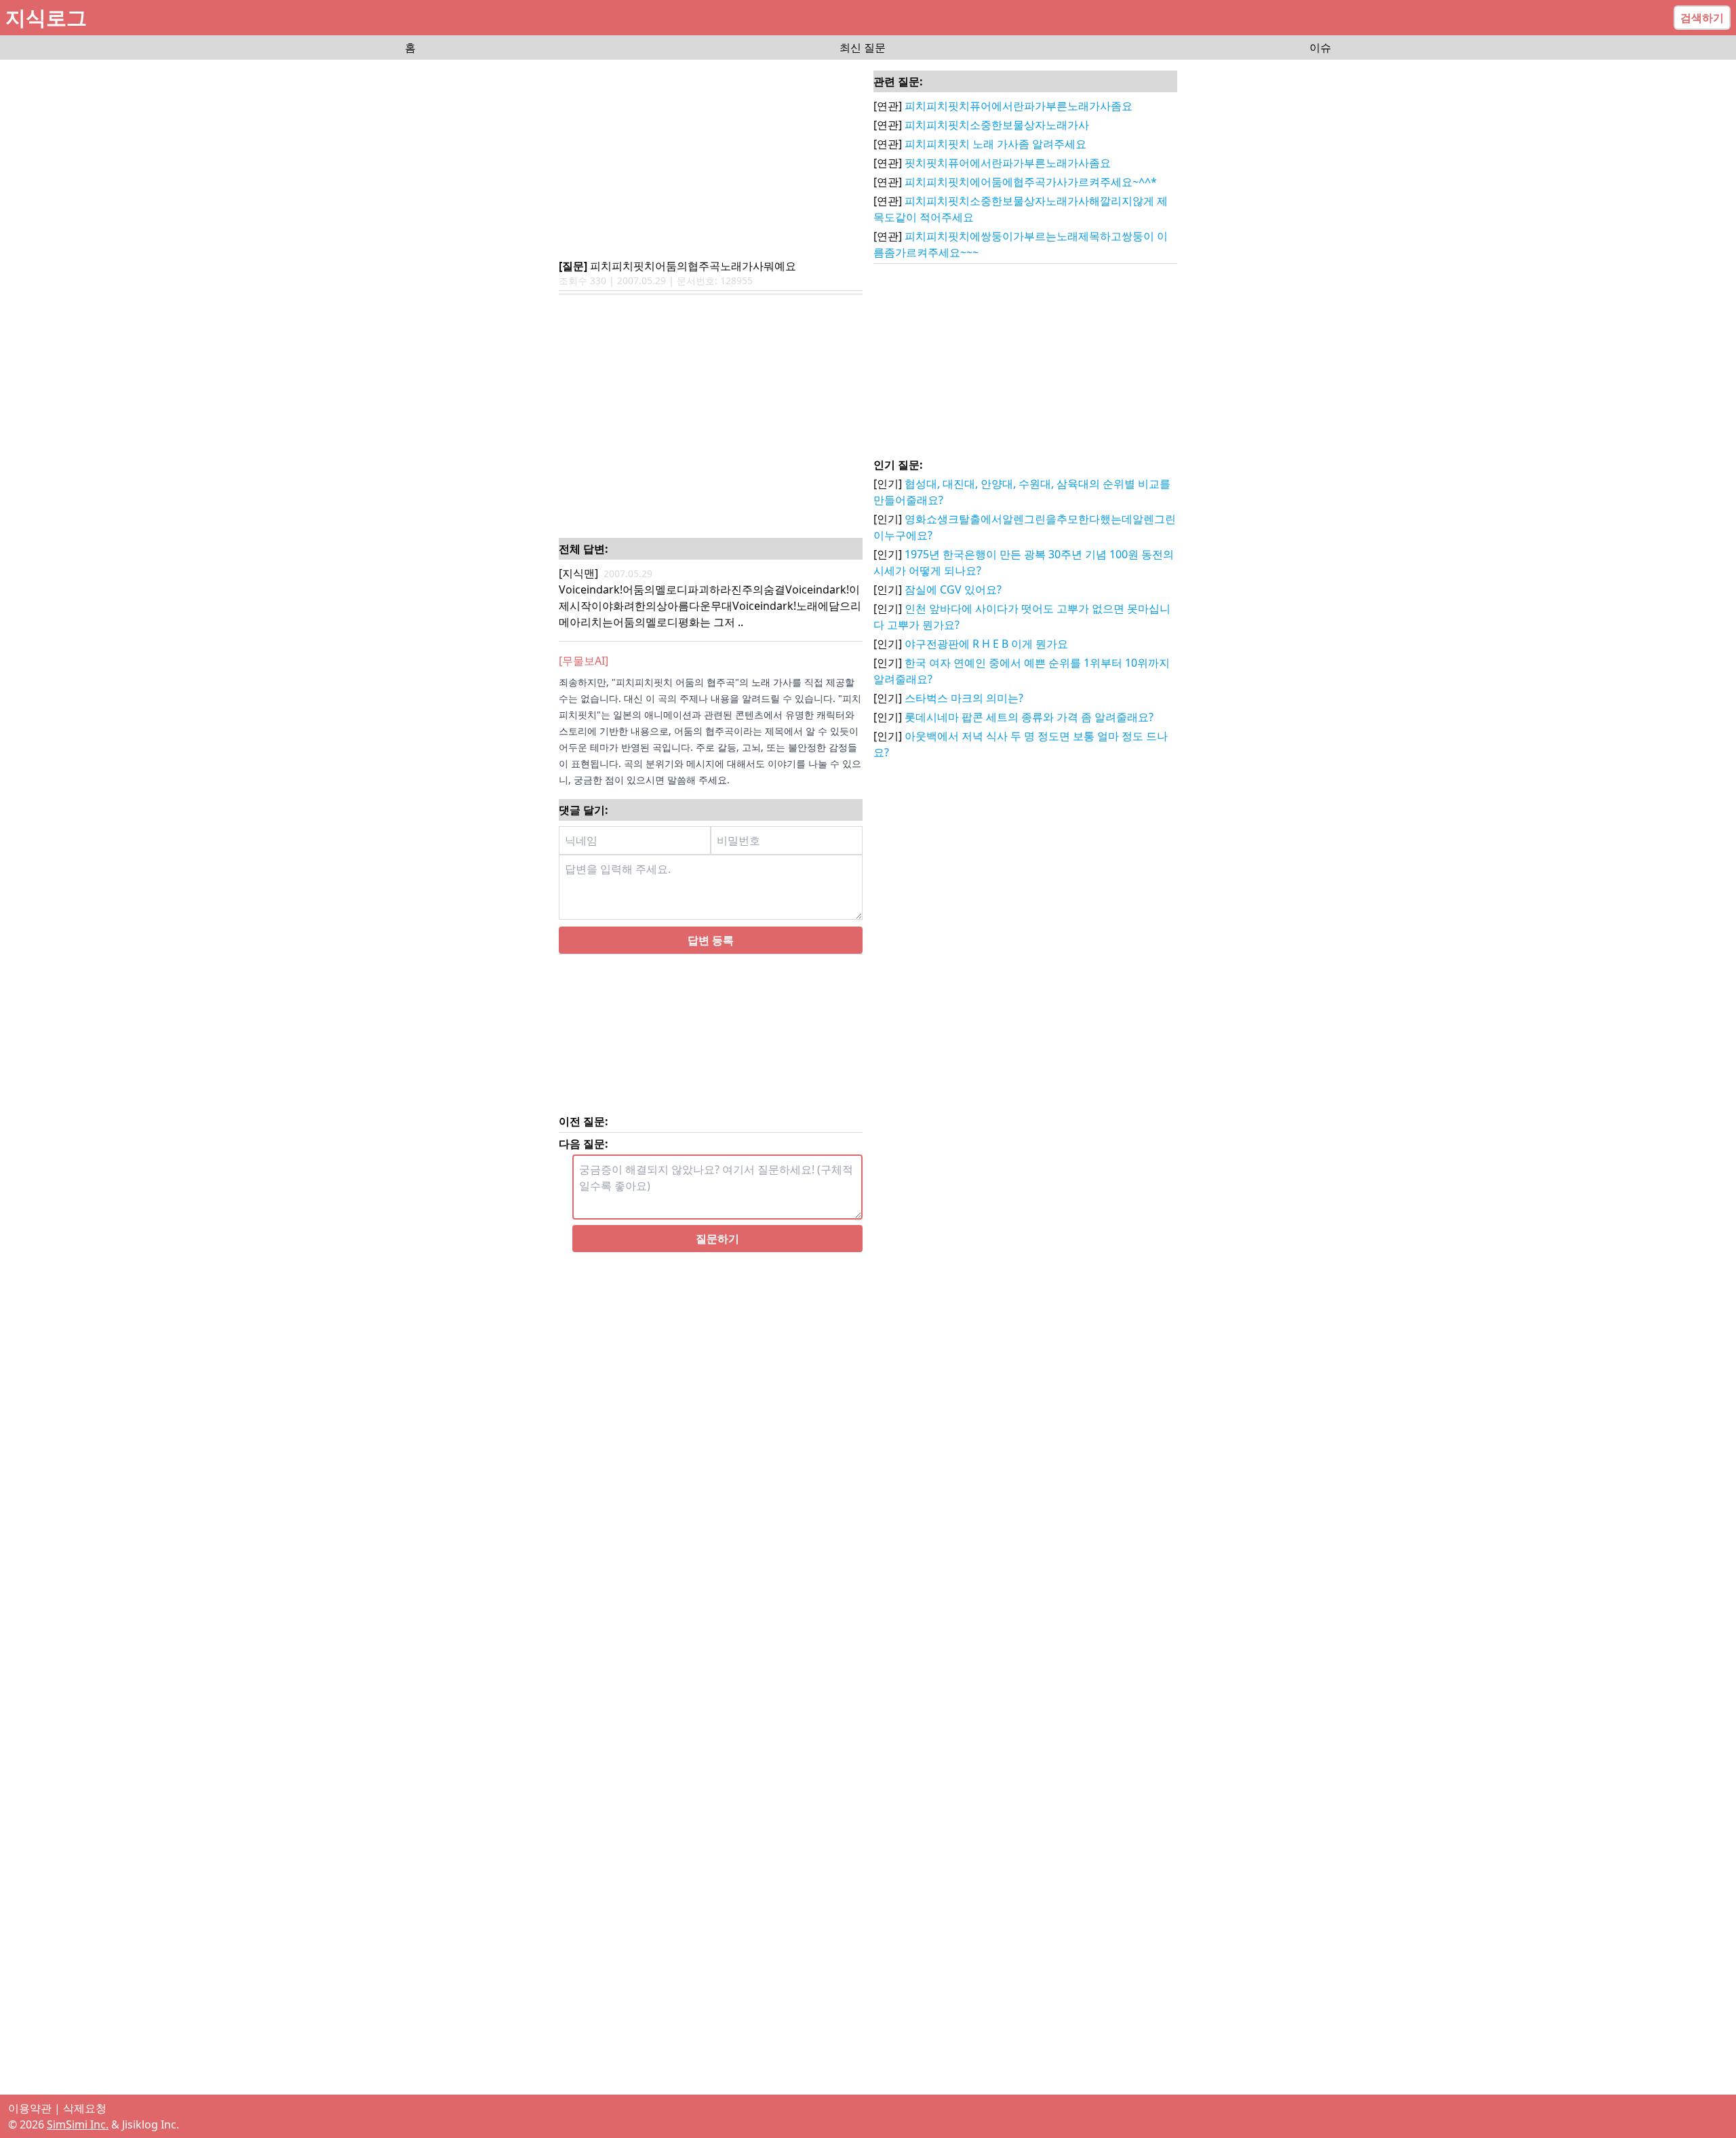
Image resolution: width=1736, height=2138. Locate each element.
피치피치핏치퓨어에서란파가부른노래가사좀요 (1019, 106)
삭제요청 (85, 2108)
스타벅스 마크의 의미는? (964, 698)
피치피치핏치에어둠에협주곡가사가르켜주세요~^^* (1031, 182)
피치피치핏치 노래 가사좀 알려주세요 (995, 144)
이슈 (1320, 47)
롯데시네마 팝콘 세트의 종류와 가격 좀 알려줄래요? (1029, 717)
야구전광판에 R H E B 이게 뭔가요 (986, 644)
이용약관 (30, 2108)
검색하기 (1702, 18)
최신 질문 (863, 47)
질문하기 (717, 1239)
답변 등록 (711, 940)
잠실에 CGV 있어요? (953, 589)
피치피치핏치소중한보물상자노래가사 (997, 125)
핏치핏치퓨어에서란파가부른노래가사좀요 (1008, 163)
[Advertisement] (711, 160)
